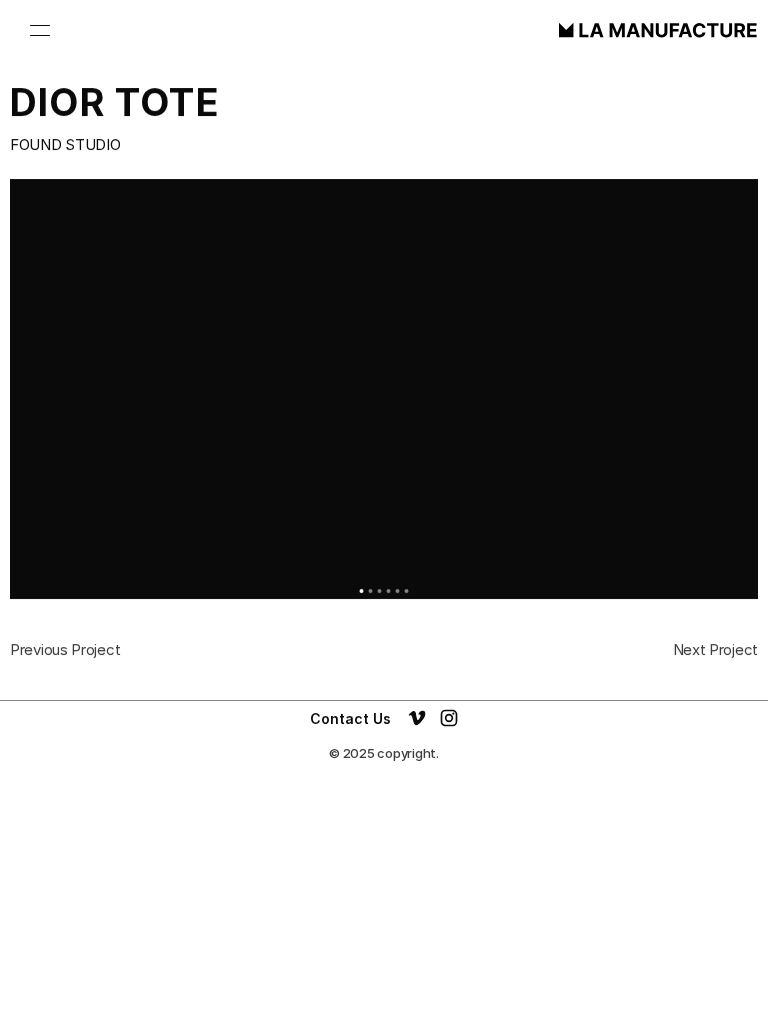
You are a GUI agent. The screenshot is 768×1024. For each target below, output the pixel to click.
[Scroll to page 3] (379, 591)
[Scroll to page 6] (408, 591)
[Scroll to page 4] (388, 591)
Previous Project (65, 649)
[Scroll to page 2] (370, 591)
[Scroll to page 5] (397, 591)
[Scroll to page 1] (360, 591)
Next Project (715, 649)
